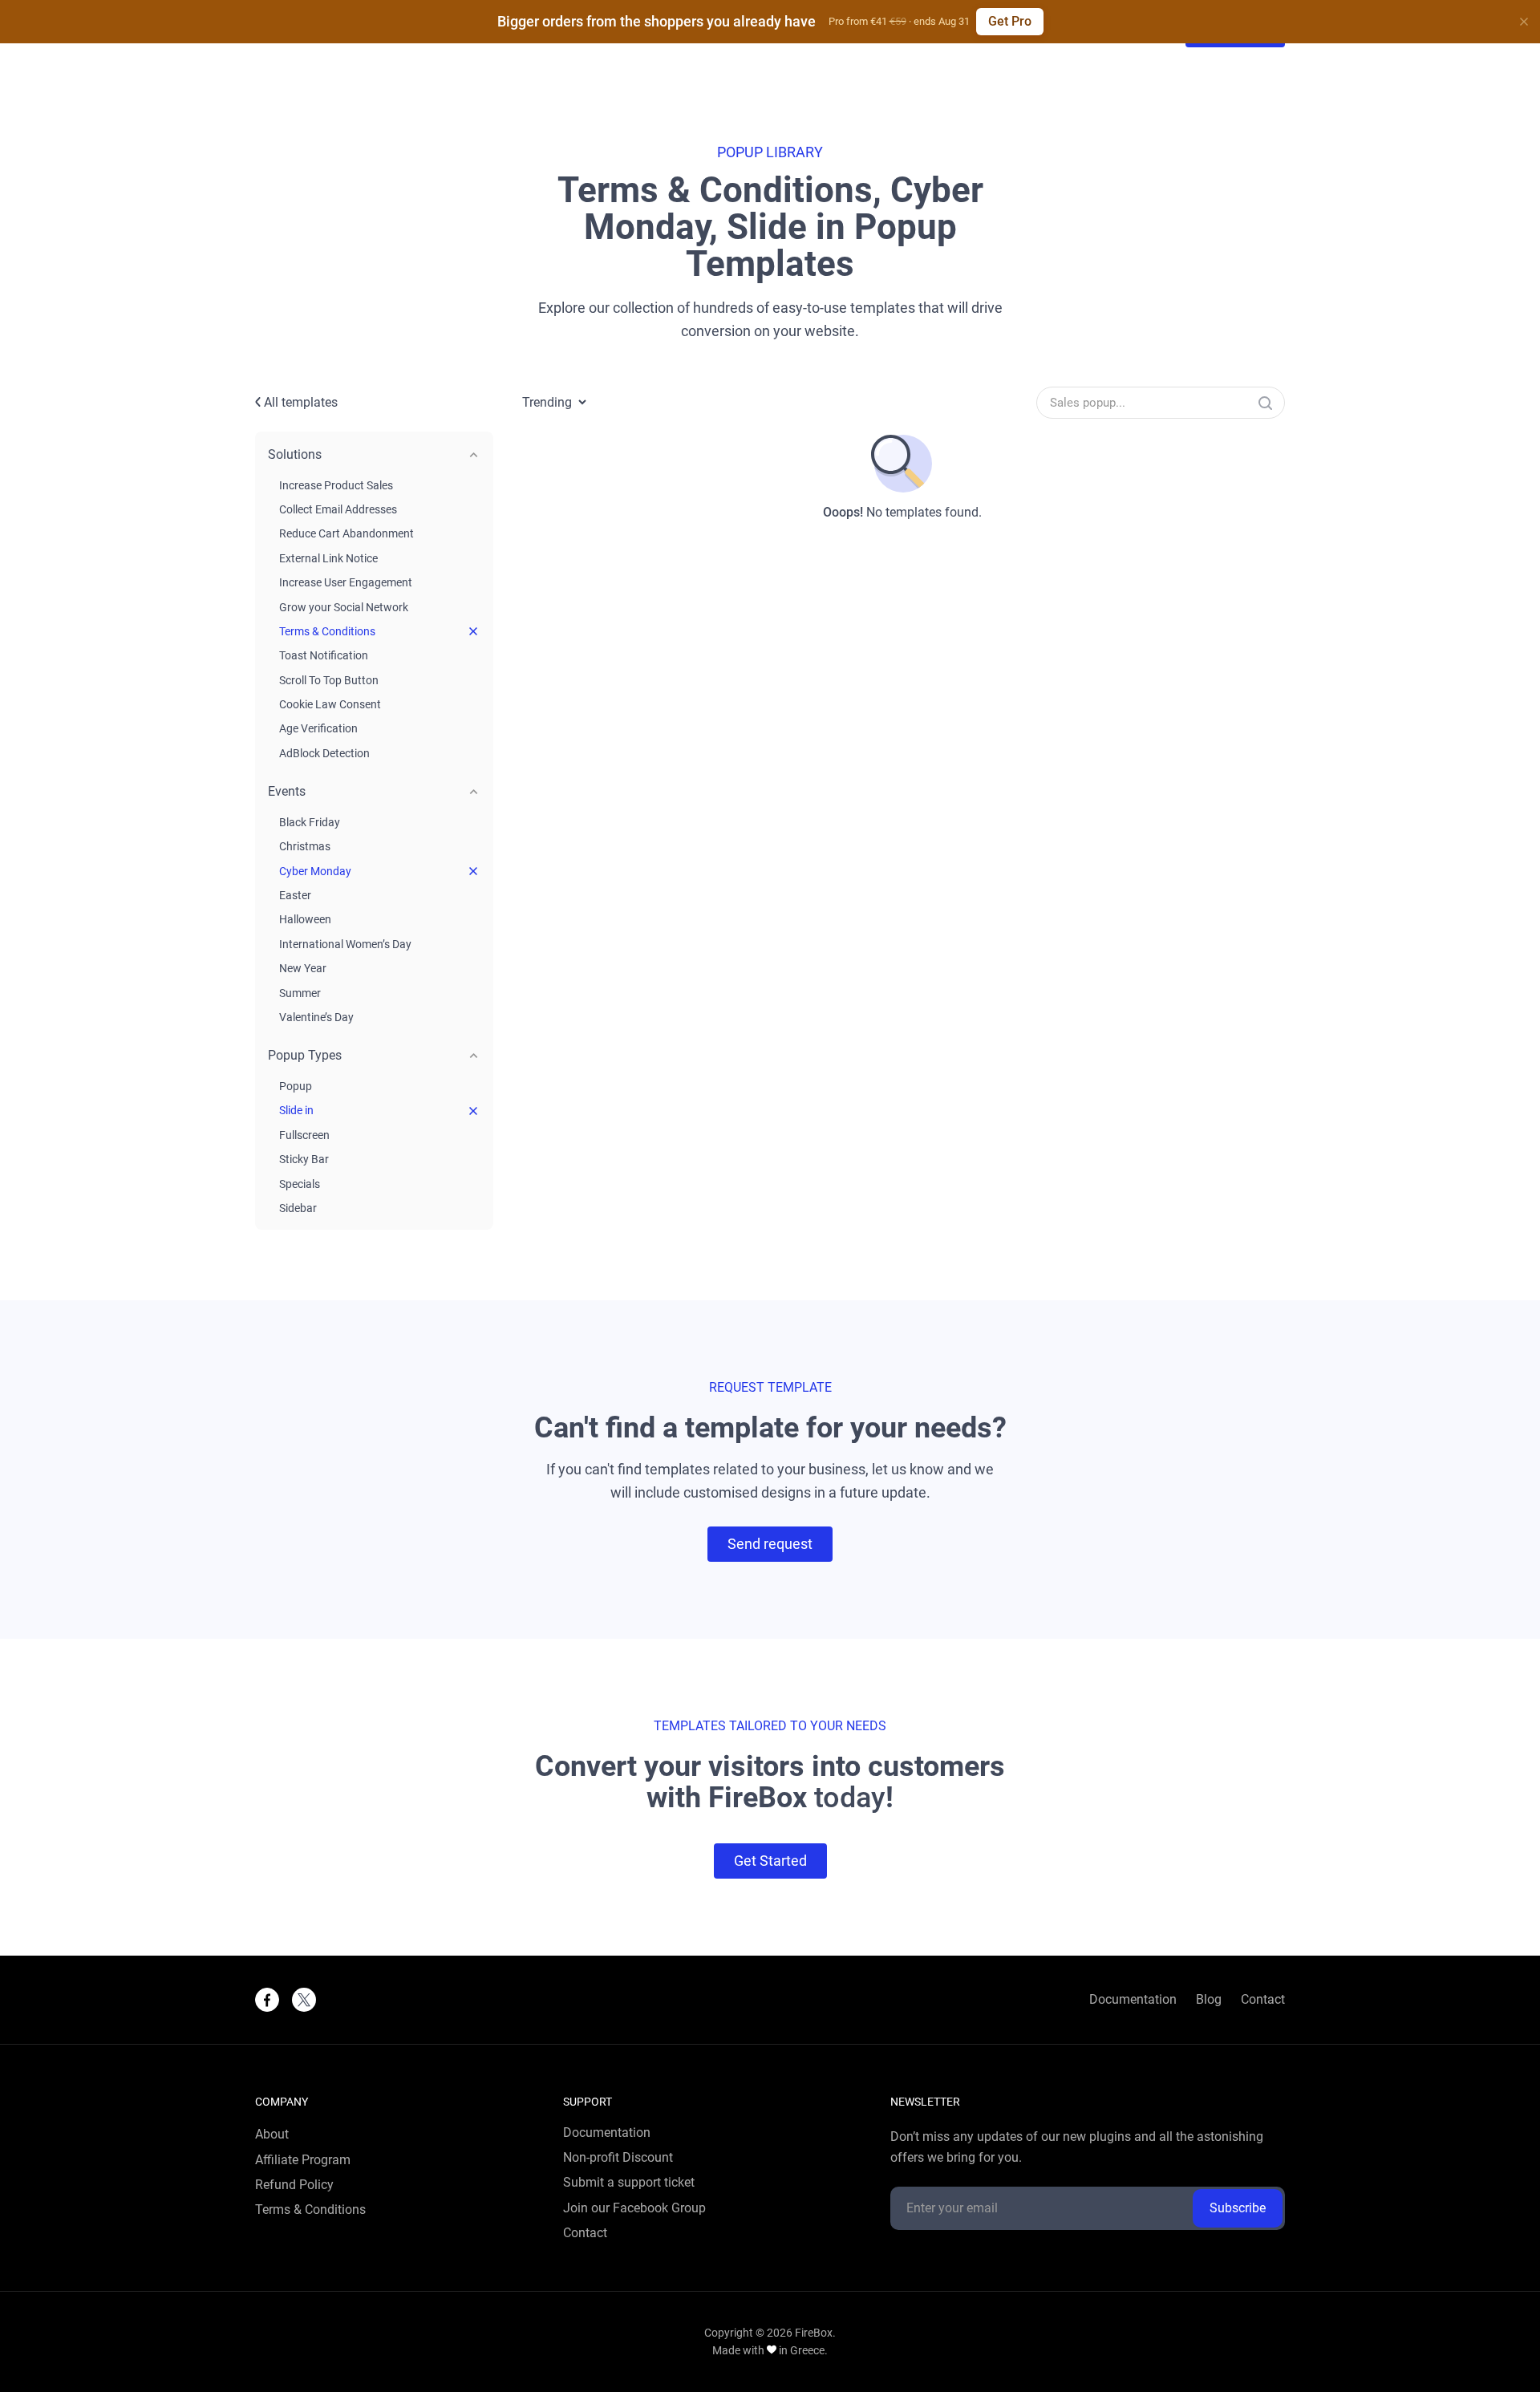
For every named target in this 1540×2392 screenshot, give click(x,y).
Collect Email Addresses (338, 509)
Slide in (296, 1110)
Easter (295, 895)
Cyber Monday (315, 871)
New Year (303, 968)
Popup (296, 1086)
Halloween (305, 919)
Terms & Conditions (327, 631)
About (272, 2135)
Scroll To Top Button (329, 680)
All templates (299, 402)
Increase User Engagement (346, 582)
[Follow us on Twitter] (304, 2000)
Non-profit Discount (618, 2158)
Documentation (1133, 2000)
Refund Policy (294, 2185)
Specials (300, 1184)
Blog (1209, 2000)
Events (287, 791)
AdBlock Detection (324, 753)
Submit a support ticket (629, 2183)
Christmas (305, 846)
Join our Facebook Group (634, 2208)
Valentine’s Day (316, 1017)
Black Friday (310, 822)
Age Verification (318, 728)
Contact (1263, 2000)
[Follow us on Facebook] (267, 2000)
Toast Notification (324, 655)
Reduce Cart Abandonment (346, 533)
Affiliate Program (303, 2160)
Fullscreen (304, 1135)
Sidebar (298, 1208)
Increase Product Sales (336, 485)
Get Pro (1010, 21)
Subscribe (1238, 2208)
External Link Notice (328, 558)
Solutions (295, 454)
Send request (770, 1544)
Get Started (770, 1861)
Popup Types (305, 1055)
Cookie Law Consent (330, 704)
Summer (300, 993)
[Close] (1524, 22)
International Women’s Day (345, 944)
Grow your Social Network (344, 607)
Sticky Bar (304, 1159)
